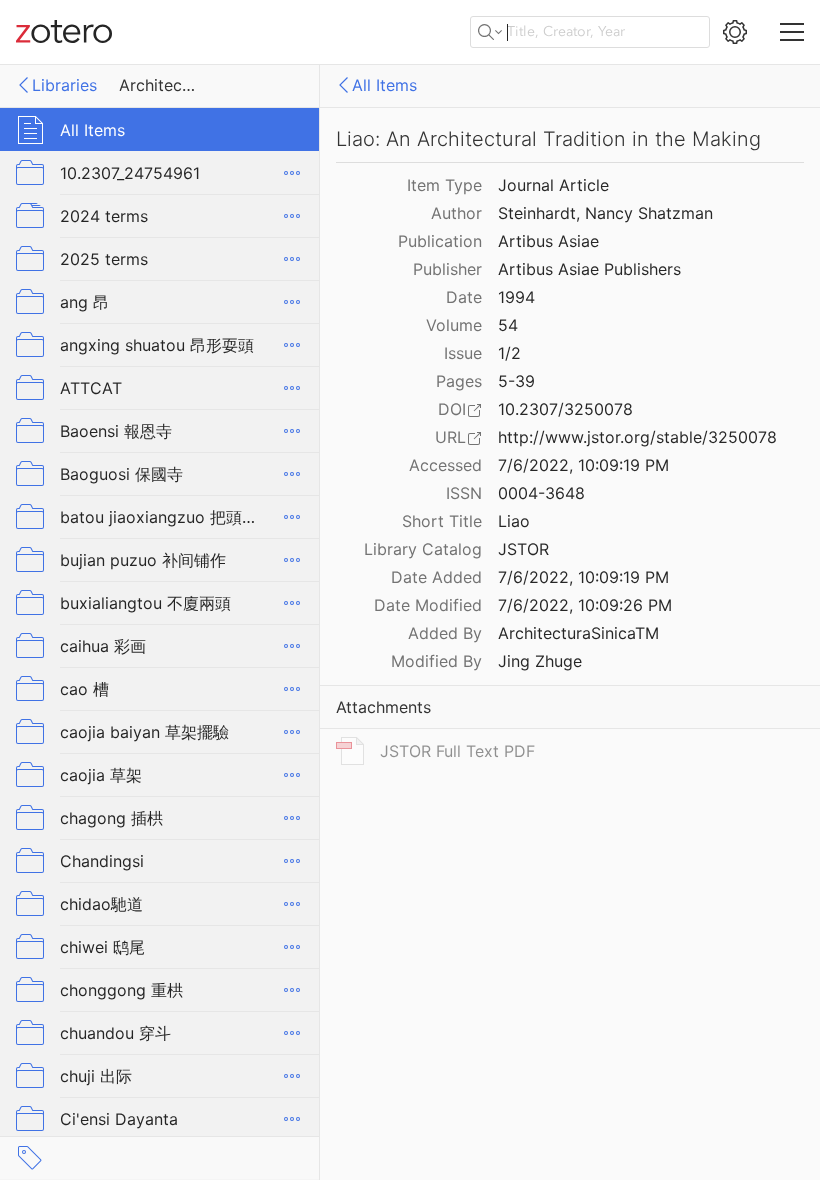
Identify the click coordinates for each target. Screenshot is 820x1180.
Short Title (442, 521)
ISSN (464, 493)
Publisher (447, 269)
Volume (454, 325)
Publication (440, 241)
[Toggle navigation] (792, 32)
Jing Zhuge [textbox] (540, 661)
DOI (452, 409)
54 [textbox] (508, 325)
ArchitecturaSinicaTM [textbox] (578, 633)
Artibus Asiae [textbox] (548, 241)
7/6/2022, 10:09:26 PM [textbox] (585, 605)
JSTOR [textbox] (523, 549)
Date (464, 297)
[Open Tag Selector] (30, 1158)
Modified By (436, 661)
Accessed (445, 465)
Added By (445, 633)
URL (450, 437)
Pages (459, 381)
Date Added (436, 577)
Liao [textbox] (514, 521)
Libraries (64, 85)
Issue (463, 353)
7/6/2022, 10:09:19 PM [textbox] (583, 465)
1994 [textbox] (516, 297)
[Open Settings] (735, 32)
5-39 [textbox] (516, 381)
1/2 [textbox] (509, 353)
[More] (292, 173)
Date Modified (428, 605)
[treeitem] (160, 129)
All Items (384, 85)
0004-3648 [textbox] (541, 493)
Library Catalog (423, 549)
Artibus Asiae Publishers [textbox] (589, 269)
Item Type (444, 185)
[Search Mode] (490, 32)
